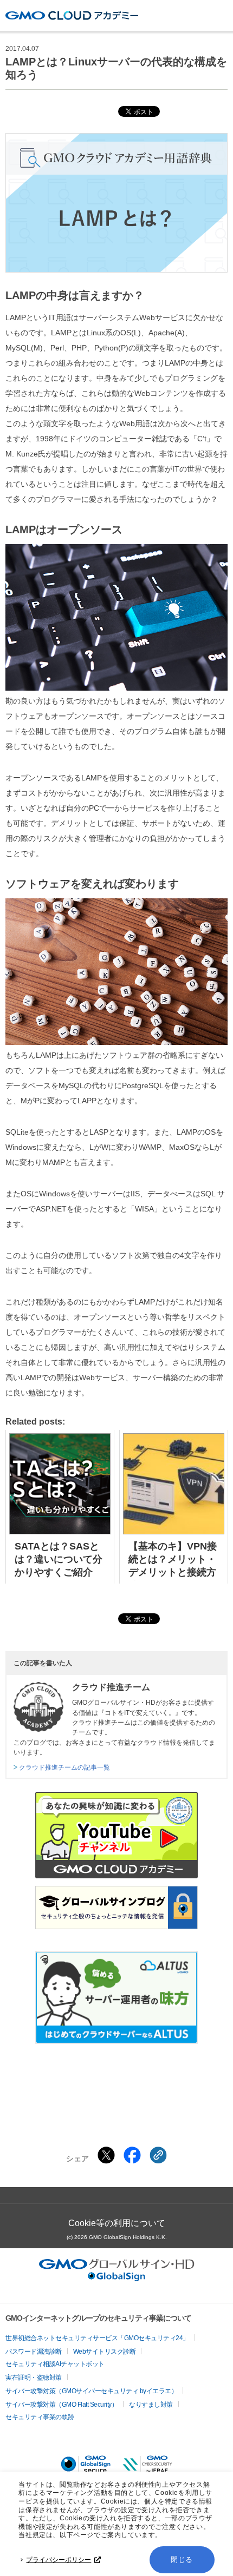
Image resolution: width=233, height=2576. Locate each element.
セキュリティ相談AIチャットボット (55, 2364)
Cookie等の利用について (117, 2223)
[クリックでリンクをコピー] (158, 2155)
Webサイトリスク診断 (105, 2352)
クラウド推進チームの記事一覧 (64, 1767)
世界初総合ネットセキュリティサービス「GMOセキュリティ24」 (97, 2338)
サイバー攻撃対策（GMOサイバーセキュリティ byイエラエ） (91, 2391)
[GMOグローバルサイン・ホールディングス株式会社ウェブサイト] (117, 2278)
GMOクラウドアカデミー (72, 15)
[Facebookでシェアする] (132, 2155)
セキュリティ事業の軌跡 (40, 2417)
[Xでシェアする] (106, 2155)
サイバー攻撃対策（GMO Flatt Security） (62, 2405)
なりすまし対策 (151, 2405)
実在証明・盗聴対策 (34, 2378)
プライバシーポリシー (59, 2560)
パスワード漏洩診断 (34, 2352)
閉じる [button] (182, 2560)
